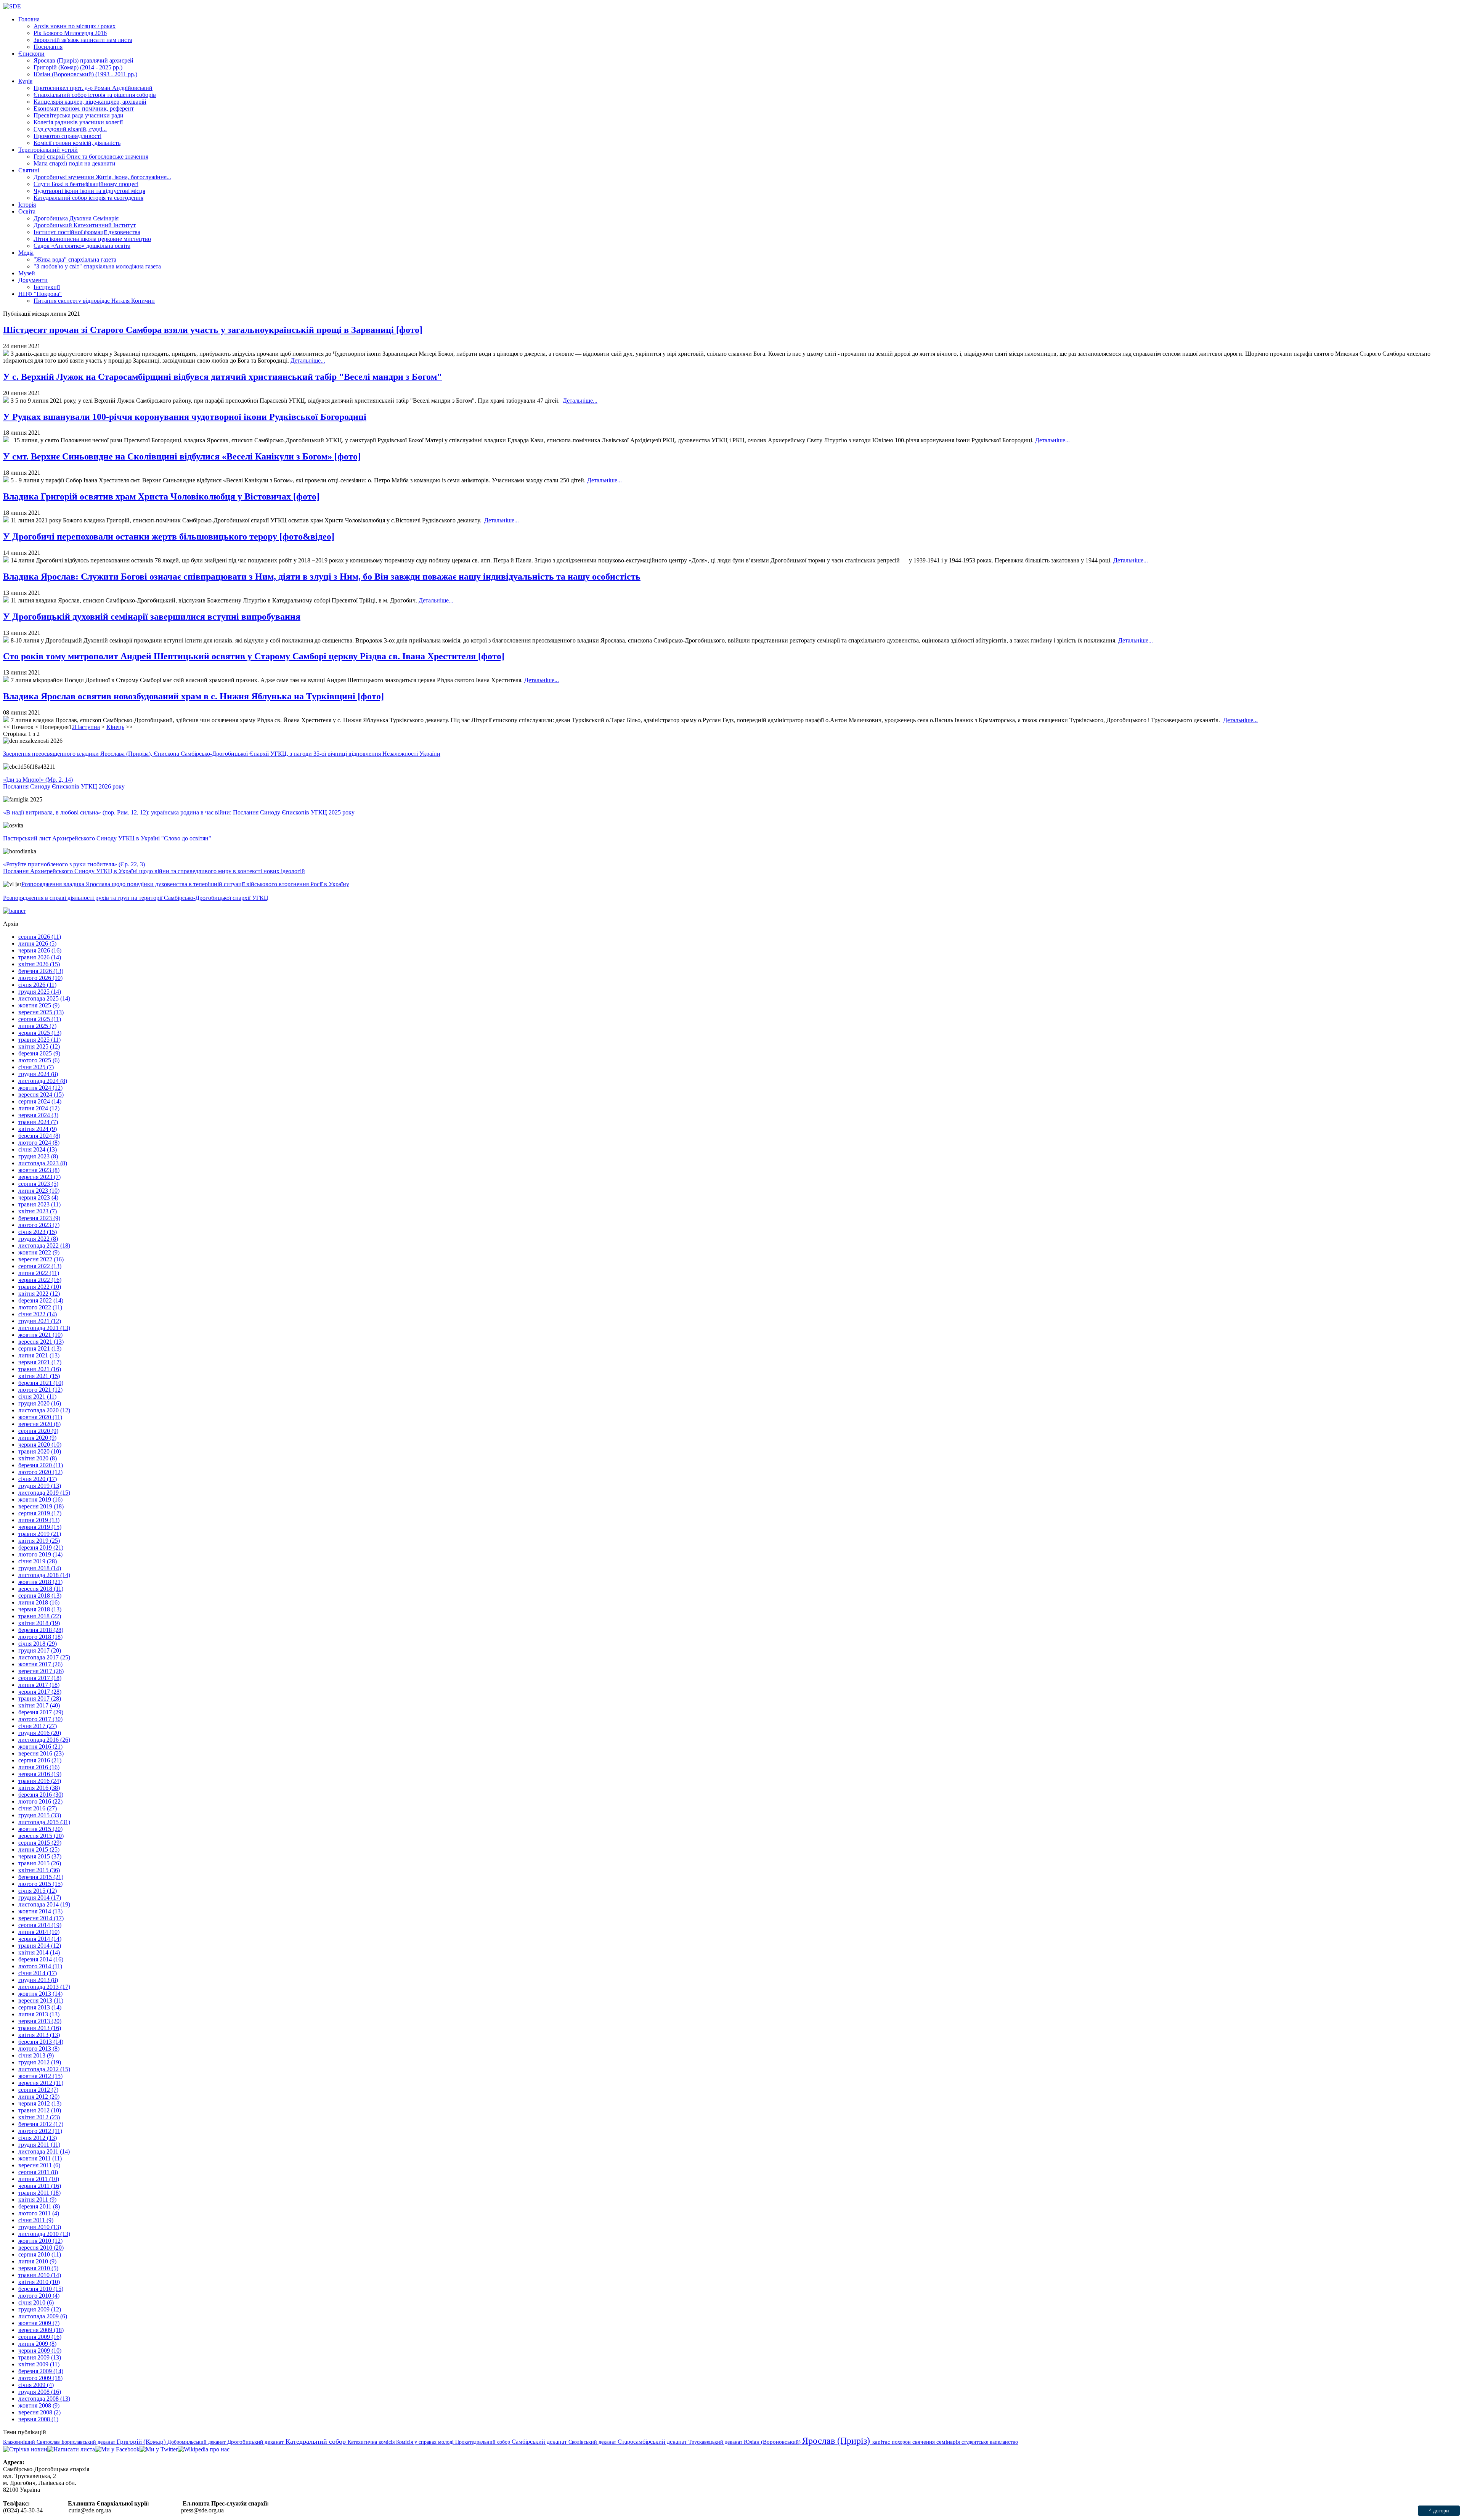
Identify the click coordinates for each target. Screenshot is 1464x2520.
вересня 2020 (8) (39, 1424)
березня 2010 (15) (41, 2289)
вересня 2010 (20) (41, 2248)
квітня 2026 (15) (39, 964)
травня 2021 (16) (40, 1369)
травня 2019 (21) (40, 1534)
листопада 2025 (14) (44, 998)
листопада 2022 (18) (44, 1246)
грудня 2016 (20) (40, 1733)
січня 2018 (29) (38, 1644)
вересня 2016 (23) (41, 1753)
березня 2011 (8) (39, 2206)
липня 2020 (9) (37, 1438)
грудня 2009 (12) (40, 2309)
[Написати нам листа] (71, 2449)
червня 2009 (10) (40, 2351)
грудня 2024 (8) (38, 1074)
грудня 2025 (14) (40, 992)
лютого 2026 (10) (40, 978)
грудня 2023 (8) (38, 1156)
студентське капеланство (990, 2442)
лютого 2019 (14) (40, 1554)
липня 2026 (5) (37, 944)
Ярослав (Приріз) (837, 2441)
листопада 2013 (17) (44, 1987)
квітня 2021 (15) (39, 1376)
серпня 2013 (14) (40, 2007)
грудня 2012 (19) (40, 2062)
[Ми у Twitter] (159, 2449)
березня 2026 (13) (41, 971)
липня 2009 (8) (37, 2344)
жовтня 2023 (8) (39, 1170)
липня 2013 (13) (39, 2014)
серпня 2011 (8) (38, 2172)
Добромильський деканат (197, 2442)
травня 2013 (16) (40, 2028)
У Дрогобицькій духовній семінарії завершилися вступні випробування (152, 617)
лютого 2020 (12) (40, 1472)
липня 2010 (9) (37, 2261)
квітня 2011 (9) (37, 2200)
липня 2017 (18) (39, 1685)
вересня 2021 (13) (41, 1342)
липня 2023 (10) (39, 1191)
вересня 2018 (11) (41, 1589)
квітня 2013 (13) (39, 2035)
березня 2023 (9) (39, 1218)
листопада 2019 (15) (44, 1493)
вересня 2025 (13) (41, 1012)
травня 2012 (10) (40, 2110)
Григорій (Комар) (142, 2442)
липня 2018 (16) (39, 1602)
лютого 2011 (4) (39, 2213)
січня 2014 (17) (38, 1973)
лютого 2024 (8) (39, 1143)
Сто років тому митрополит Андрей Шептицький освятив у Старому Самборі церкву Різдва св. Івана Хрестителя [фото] (254, 656)
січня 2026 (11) (37, 985)
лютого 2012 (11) (40, 2131)
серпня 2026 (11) (40, 937)
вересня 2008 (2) (39, 2412)
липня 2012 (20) (39, 2097)
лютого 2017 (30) (40, 1719)
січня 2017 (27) (38, 1726)
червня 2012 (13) (40, 2103)
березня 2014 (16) (41, 1959)
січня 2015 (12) (38, 1891)
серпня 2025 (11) (40, 1019)
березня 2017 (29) (41, 1712)
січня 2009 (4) (36, 2385)
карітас (882, 2442)
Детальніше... (308, 361)
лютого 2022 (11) (40, 1307)
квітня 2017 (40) (39, 1705)
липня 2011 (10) (39, 2179)
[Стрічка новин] (25, 2449)
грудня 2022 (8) (38, 1239)
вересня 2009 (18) (41, 2330)
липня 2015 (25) (39, 1849)
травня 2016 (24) (40, 1781)
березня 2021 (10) (41, 1383)
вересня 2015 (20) (41, 1836)
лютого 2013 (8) (39, 2049)
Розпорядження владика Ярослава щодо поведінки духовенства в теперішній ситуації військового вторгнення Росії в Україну (185, 884)
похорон (902, 2442)
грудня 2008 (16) (40, 2392)
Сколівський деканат (593, 2442)
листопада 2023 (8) (43, 1163)
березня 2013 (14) (41, 2042)
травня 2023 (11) (39, 1204)
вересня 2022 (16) (41, 1259)
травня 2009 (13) (40, 2357)
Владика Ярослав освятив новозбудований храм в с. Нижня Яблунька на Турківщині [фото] (193, 696)
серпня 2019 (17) (40, 1513)
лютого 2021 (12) (40, 1390)
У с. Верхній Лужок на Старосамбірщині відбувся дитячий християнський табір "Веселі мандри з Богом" (222, 377)
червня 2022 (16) (40, 1280)
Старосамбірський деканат (653, 2442)
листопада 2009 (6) (43, 2316)
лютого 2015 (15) (40, 1884)
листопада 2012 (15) (44, 2069)
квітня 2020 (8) (38, 1458)
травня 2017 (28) (40, 1698)
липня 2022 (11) (39, 1273)
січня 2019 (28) (38, 1561)
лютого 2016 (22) (40, 1801)
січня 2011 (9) (36, 2220)
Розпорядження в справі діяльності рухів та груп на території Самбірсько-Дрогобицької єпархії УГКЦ (136, 898)
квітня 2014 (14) (39, 1952)
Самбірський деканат (540, 2442)
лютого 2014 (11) (40, 1966)
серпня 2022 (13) (40, 1266)
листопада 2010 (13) (44, 2234)
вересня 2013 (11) (41, 2000)
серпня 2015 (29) (40, 1843)
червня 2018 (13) (40, 1609)
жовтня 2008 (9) (39, 2405)
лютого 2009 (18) (40, 2378)
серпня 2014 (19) (40, 1925)
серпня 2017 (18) (40, 1678)
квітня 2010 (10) (39, 2282)
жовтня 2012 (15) (40, 2076)
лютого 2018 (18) (40, 1637)
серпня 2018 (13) (40, 1596)
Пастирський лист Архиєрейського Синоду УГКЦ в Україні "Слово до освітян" (107, 838)
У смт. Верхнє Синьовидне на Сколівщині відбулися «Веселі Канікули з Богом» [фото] (182, 456)
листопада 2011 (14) (44, 2151)
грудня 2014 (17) (40, 1898)
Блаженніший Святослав (32, 2442)
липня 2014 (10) (39, 1932)
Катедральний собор (317, 2441)
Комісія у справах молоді (426, 2442)
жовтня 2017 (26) (40, 1664)
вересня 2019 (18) (41, 1506)
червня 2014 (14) (40, 1939)
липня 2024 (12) (39, 1108)
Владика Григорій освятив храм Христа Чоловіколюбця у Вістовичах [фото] (161, 496)
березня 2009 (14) (41, 2371)
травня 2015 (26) (40, 1863)
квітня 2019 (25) (39, 1541)
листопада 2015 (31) (44, 1822)
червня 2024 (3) (38, 1115)
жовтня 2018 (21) (40, 1582)
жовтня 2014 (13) (40, 1911)
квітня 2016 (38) (39, 1788)
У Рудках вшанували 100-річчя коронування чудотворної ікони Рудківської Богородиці (185, 417)
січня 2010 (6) (36, 2302)
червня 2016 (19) (40, 1774)
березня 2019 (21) (41, 1547)
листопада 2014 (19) (44, 1904)
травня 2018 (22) (40, 1616)
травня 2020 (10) (40, 1451)
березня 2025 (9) (39, 1053)
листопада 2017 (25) (44, 1657)
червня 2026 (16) (40, 950)
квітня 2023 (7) (38, 1211)
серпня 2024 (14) (40, 1101)
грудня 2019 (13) (40, 1486)
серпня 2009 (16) (40, 2337)
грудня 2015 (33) (40, 1815)
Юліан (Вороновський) (773, 2442)
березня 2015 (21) (41, 1877)
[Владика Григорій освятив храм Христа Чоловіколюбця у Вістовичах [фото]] (6, 520)
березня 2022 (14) (41, 1300)
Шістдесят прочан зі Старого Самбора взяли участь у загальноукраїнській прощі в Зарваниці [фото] (213, 330)
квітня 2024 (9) (38, 1129)
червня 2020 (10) (40, 1445)
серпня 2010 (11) (40, 2254)
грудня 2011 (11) (39, 2145)
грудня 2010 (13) (40, 2227)
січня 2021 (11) (37, 1397)
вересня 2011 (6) (39, 2165)
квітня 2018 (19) (39, 1623)
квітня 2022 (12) (39, 1294)
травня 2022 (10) (40, 1287)
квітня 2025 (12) (39, 1046)
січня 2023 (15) (38, 1232)
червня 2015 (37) (40, 1856)
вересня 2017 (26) (41, 1671)
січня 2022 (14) (38, 1314)
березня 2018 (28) (41, 1630)
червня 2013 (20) (40, 2021)
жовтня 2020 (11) (40, 1417)
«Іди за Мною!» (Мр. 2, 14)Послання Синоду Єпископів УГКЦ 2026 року (64, 783)
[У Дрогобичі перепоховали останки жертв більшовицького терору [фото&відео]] (6, 560)
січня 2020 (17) (38, 1479)
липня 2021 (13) (39, 1355)
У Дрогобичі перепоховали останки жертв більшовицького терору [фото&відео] (169, 536)
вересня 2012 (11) (41, 2083)
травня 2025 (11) (39, 1040)
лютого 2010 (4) (39, 2296)
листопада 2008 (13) (44, 2399)
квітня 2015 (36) (39, 1870)
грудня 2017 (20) (40, 1650)
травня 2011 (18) (39, 2193)
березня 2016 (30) (41, 1795)
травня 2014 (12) (40, 1946)
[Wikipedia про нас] (204, 2449)
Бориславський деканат (89, 2442)
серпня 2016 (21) (40, 1760)
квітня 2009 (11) (39, 2364)
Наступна (87, 727)
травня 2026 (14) (40, 957)
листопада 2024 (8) (43, 1081)
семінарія (949, 2442)
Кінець (115, 727)
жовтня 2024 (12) (40, 1088)
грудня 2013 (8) (38, 1980)
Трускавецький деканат (716, 2442)
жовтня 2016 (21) (40, 1747)
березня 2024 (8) (39, 1136)
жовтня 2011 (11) (40, 2158)
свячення (924, 2442)
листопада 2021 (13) (44, 1328)
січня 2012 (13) (38, 2138)
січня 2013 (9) (36, 2055)
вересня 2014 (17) (41, 1918)
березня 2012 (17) (41, 2124)
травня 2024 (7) (38, 1122)
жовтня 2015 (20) (40, 1829)
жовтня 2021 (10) (40, 1335)
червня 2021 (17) (40, 1362)
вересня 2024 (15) (41, 1095)
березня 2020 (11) (41, 1465)
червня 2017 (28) (40, 1692)
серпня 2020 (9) (38, 1431)
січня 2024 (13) (38, 1149)
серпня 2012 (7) (38, 2090)
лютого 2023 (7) (39, 1225)
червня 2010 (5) (38, 2268)
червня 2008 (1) (38, 2419)
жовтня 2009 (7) (39, 2323)
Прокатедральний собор (483, 2442)
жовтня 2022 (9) (39, 1252)
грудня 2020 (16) (40, 1403)
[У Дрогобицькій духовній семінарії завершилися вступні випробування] (6, 640)
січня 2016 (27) (38, 1808)
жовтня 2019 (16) (40, 1499)
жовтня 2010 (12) (40, 2241)
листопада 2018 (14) (44, 1575)
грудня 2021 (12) (40, 1321)
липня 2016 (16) (39, 1767)
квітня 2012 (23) (39, 2117)
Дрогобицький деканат (256, 2442)
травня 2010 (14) (40, 2275)
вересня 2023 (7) (39, 1177)
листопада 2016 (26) (44, 1740)
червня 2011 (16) (40, 2186)
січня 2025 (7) (36, 1067)
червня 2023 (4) (38, 1197)
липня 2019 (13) (39, 1520)
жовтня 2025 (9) (39, 1005)
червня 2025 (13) (40, 1033)
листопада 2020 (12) (44, 1410)
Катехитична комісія (372, 2442)
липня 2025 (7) (37, 1026)
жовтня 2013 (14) (40, 1994)
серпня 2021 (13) (40, 1348)
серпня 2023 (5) (38, 1184)
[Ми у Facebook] (117, 2449)
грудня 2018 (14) (40, 1568)
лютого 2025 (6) (39, 1060)
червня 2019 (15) (40, 1527)
